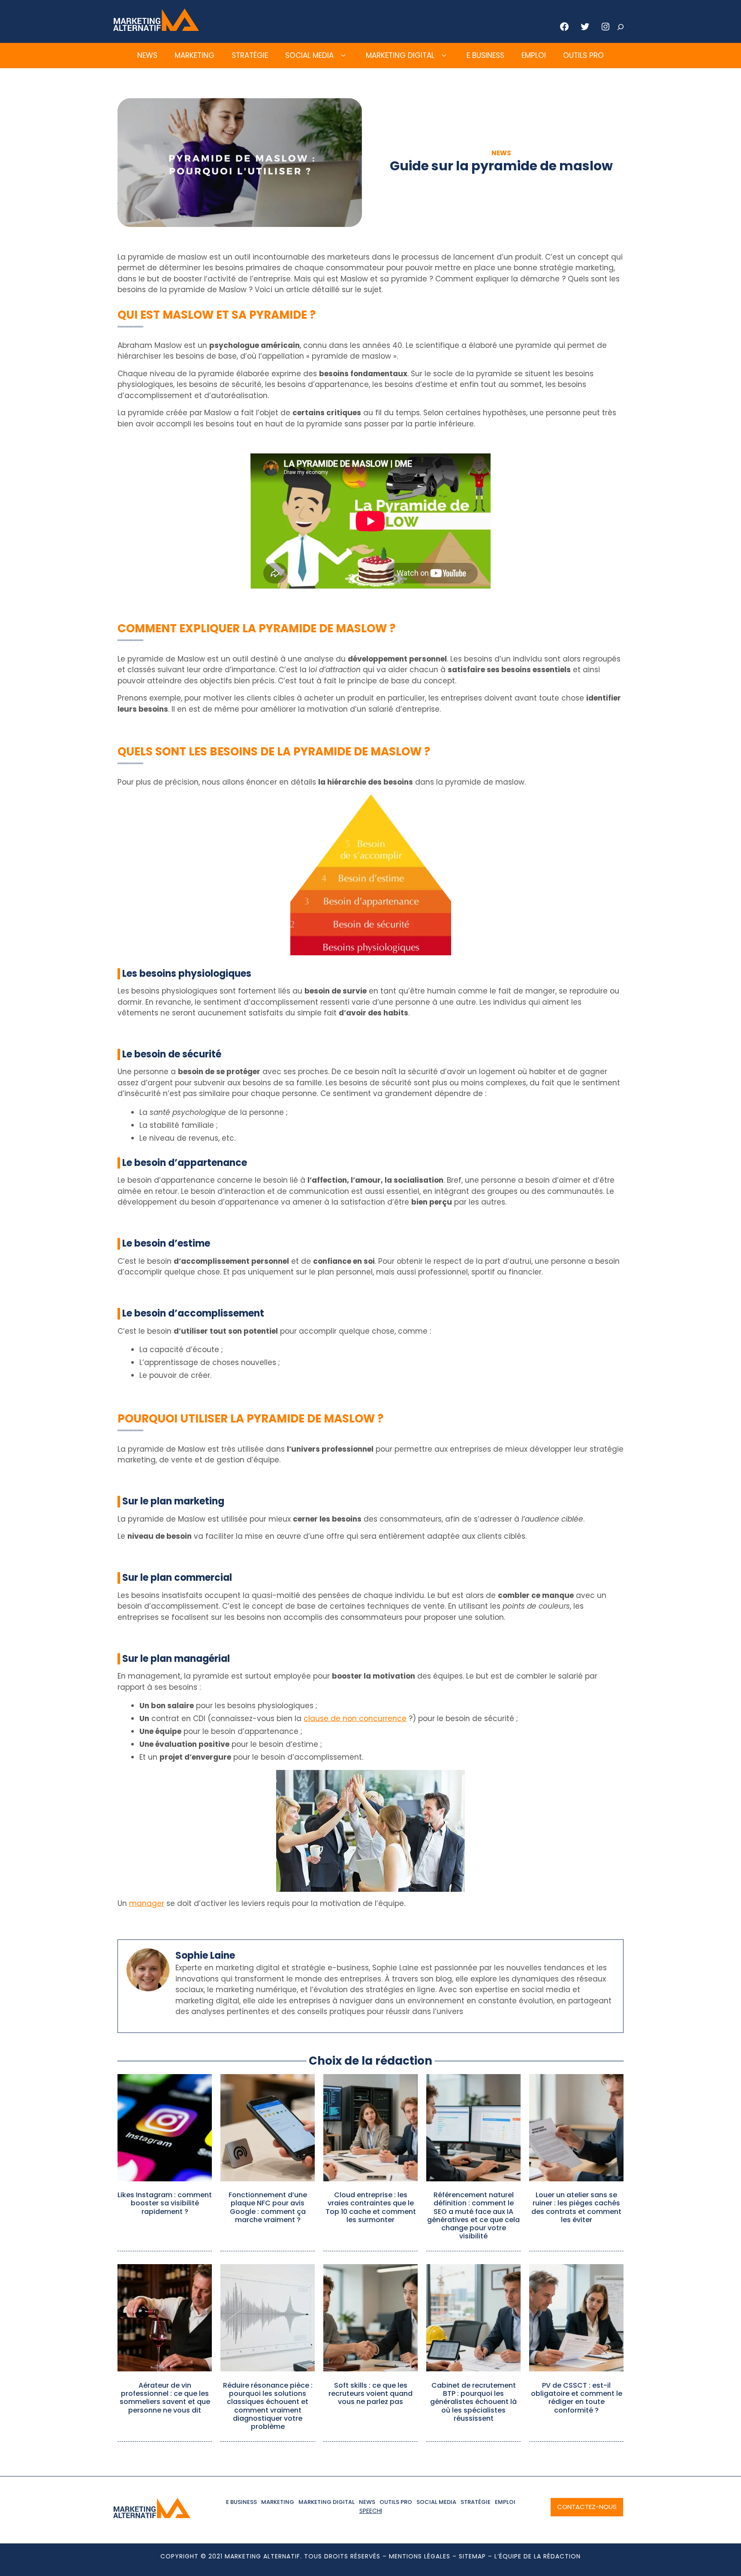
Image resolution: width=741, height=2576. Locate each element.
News (147, 55)
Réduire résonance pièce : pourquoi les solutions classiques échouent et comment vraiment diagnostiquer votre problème (268, 2406)
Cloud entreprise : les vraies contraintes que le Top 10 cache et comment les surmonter (371, 2207)
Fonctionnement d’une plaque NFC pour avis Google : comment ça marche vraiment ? (268, 2207)
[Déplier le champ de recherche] (621, 27)
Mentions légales (420, 2556)
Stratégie (250, 55)
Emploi (534, 55)
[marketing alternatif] (156, 28)
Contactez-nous (587, 2507)
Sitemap (472, 2556)
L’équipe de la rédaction (538, 2556)
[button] (343, 56)
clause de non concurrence (355, 1718)
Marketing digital (400, 55)
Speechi (371, 2511)
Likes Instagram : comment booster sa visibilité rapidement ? (165, 2203)
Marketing (194, 55)
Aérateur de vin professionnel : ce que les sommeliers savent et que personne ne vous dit (165, 2398)
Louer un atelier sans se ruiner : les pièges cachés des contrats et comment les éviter (576, 2207)
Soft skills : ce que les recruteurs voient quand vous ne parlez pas (370, 2393)
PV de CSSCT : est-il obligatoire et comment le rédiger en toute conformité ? (577, 2398)
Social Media (309, 55)
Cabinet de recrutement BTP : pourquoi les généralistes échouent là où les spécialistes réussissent (473, 2402)
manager (147, 1903)
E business (485, 55)
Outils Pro (583, 55)
